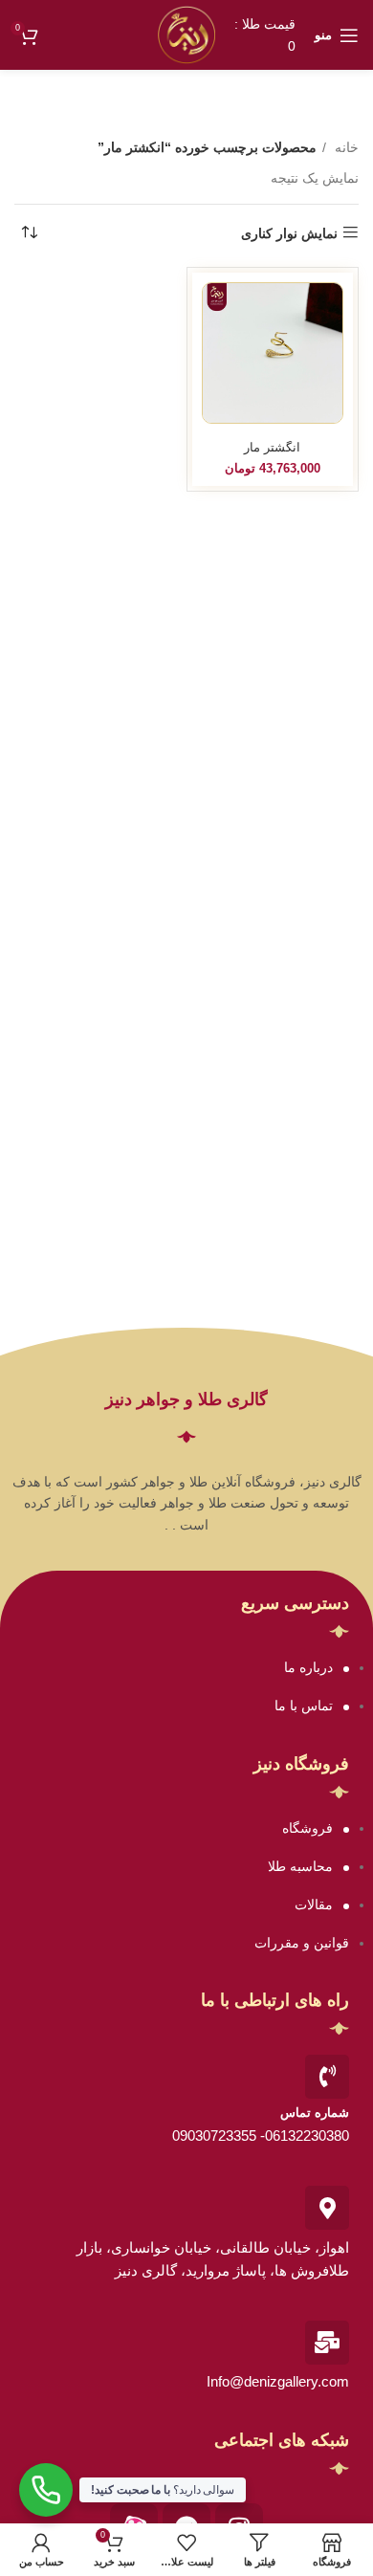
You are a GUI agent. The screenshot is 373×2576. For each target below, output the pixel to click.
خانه (345, 147)
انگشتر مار (272, 448)
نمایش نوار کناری (289, 233)
